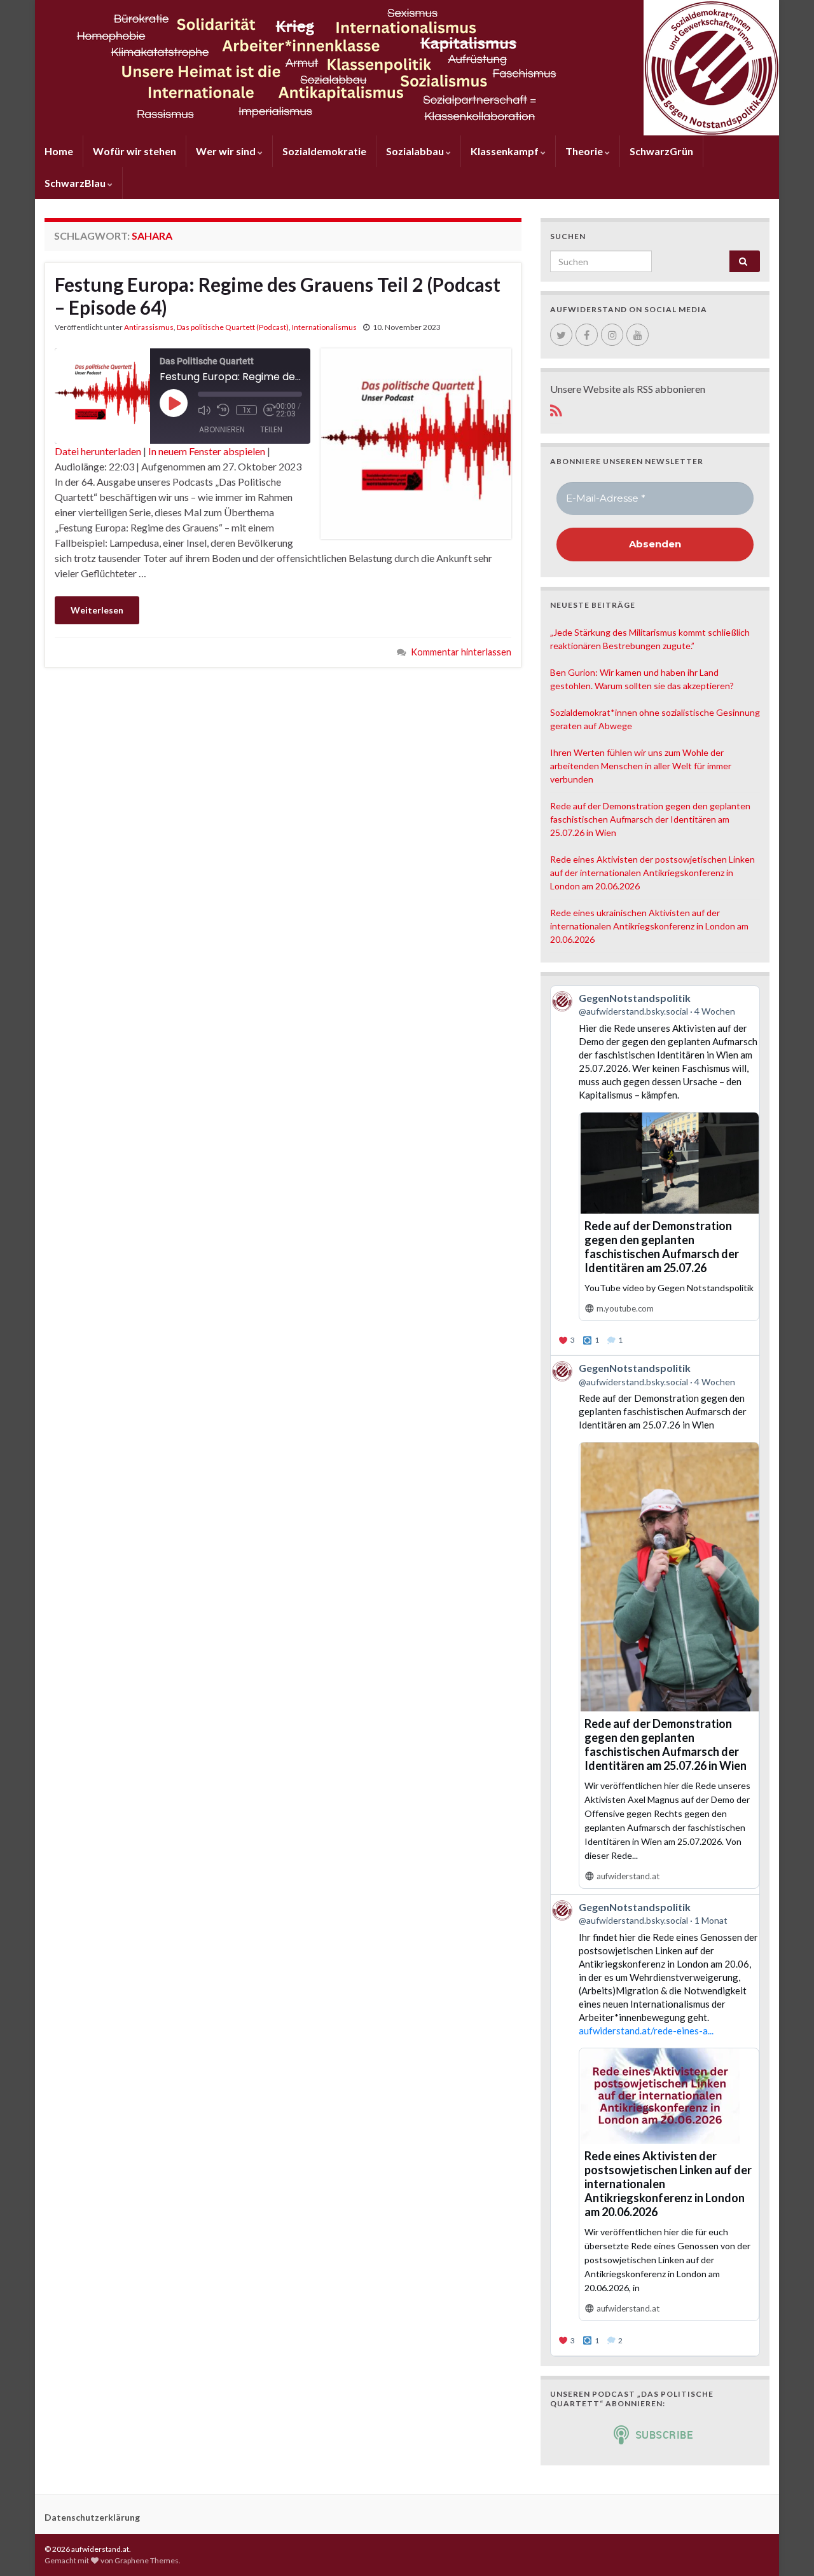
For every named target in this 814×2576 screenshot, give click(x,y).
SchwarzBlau (76, 183)
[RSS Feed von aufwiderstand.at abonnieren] (556, 408)
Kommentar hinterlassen (461, 652)
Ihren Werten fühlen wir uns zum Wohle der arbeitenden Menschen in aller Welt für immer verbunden (641, 766)
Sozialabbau (416, 151)
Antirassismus (149, 327)
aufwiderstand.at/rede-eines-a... (646, 2031)
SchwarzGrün (661, 151)
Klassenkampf (506, 151)
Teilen (271, 429)
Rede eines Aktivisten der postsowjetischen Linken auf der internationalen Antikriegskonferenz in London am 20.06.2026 (652, 873)
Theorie (585, 151)
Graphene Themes (147, 2560)
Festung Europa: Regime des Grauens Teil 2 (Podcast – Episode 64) (278, 296)
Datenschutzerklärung (92, 2517)
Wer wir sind (227, 151)
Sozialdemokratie (324, 151)
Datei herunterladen (98, 451)
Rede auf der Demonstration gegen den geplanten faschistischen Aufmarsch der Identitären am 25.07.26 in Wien (650, 819)
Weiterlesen (97, 610)
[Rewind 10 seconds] (223, 410)
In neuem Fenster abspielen (207, 451)
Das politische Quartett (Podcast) (233, 327)
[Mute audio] (204, 410)
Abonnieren (222, 429)
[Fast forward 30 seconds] (270, 410)
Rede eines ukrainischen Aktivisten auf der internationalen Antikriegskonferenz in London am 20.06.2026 (649, 926)
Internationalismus (324, 327)
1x (246, 410)
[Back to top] (785, 2547)
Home (59, 151)
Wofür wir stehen (135, 151)
